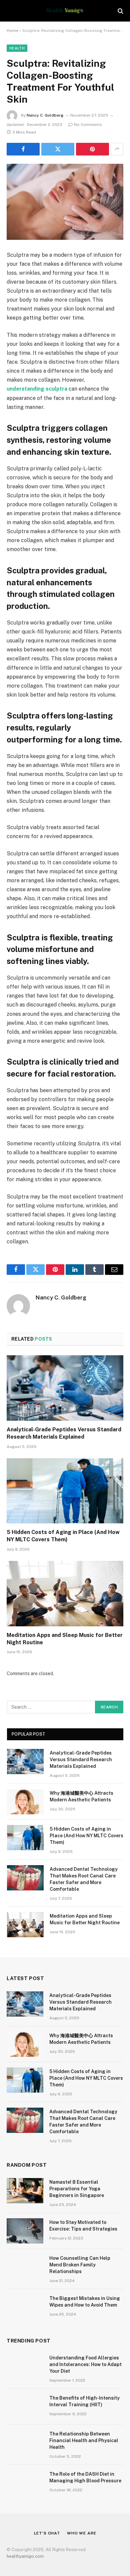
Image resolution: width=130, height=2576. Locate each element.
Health (17, 48)
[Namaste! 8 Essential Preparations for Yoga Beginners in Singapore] (25, 2191)
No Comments (88, 125)
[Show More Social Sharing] (117, 149)
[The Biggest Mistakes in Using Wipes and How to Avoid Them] (25, 2307)
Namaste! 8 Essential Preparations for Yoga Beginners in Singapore (77, 2189)
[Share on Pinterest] (92, 149)
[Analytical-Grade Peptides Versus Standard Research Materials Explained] (65, 1388)
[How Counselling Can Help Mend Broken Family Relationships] (25, 2267)
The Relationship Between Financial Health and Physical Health (84, 2440)
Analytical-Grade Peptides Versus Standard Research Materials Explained (81, 1760)
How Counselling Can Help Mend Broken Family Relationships (80, 2265)
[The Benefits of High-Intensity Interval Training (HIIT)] (25, 2407)
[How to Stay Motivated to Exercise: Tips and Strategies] (25, 2231)
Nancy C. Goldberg (45, 115)
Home (12, 31)
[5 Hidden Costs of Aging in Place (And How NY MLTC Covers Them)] (65, 1491)
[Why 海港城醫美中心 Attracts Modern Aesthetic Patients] (25, 1802)
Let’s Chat (47, 2533)
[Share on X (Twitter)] (58, 149)
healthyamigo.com (25, 2556)
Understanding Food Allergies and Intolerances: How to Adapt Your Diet (85, 2364)
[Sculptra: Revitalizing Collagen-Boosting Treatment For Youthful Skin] (65, 202)
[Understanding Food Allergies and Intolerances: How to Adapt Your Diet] (25, 2366)
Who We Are (81, 2533)
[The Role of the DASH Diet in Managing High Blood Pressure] (25, 2483)
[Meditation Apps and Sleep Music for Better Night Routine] (65, 1594)
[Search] (120, 11)
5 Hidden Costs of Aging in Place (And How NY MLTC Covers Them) (86, 1836)
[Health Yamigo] (65, 11)
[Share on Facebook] (23, 149)
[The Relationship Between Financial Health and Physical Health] (25, 2442)
